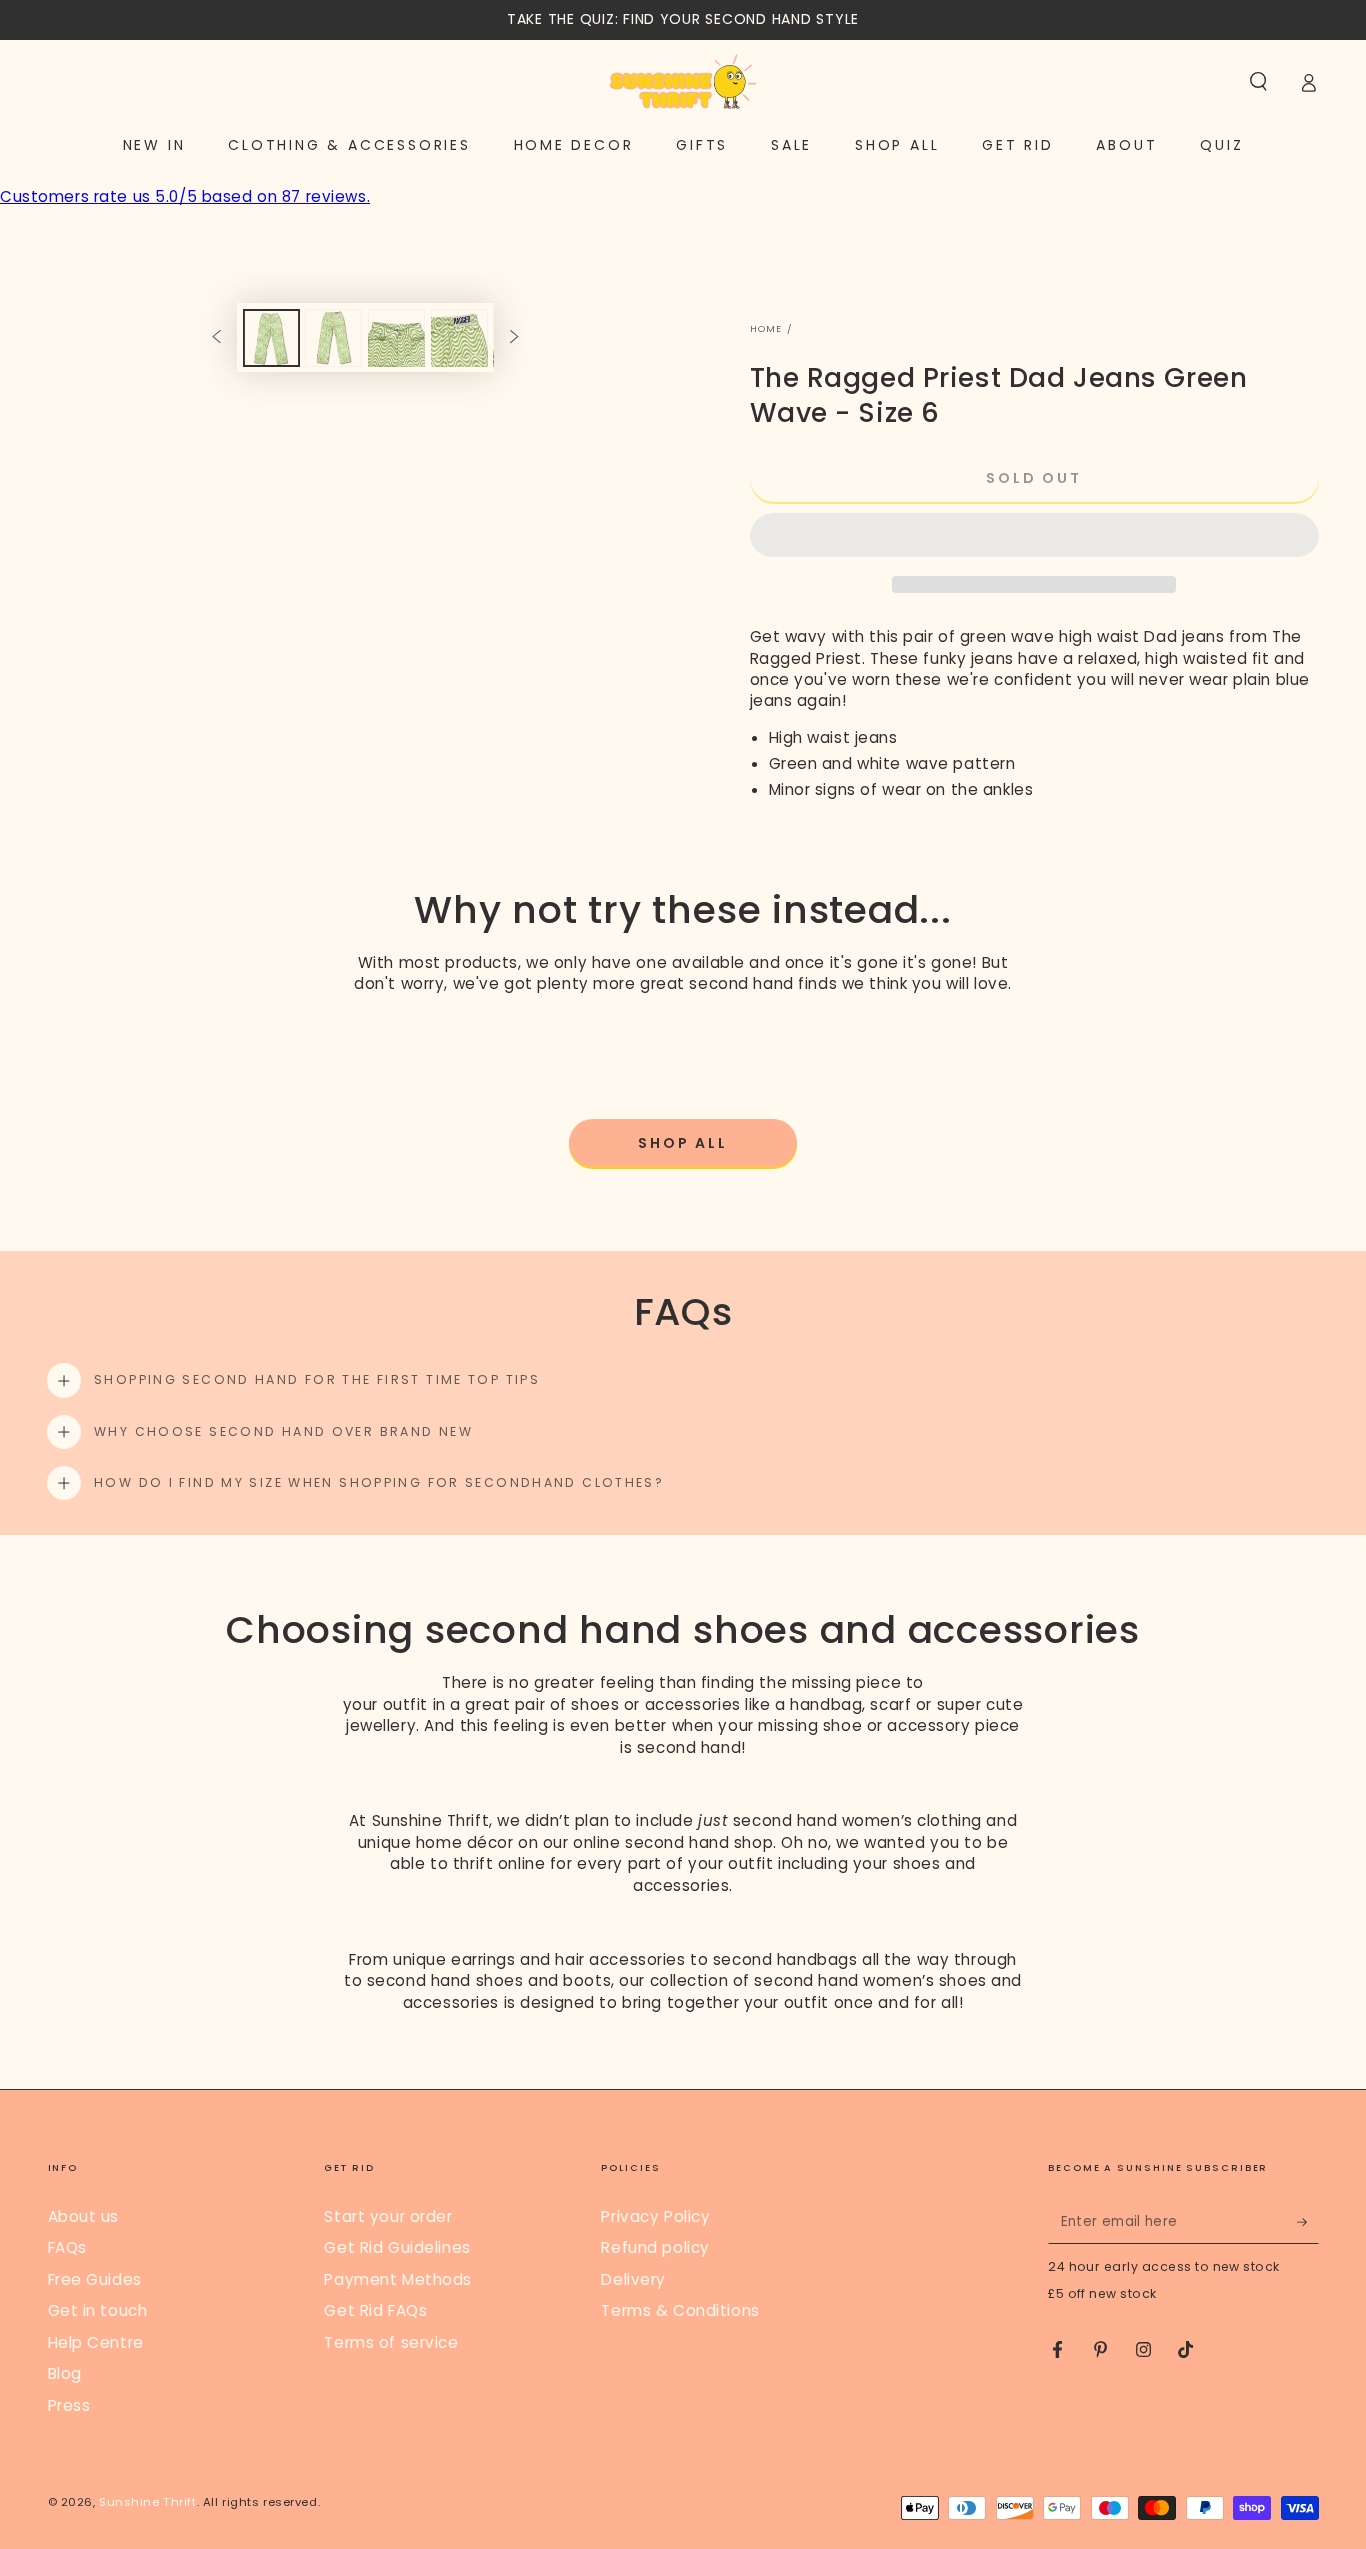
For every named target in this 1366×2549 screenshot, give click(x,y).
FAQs (67, 2247)
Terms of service (391, 2342)
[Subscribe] (1308, 2222)
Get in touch (98, 2310)
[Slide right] (515, 338)
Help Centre (96, 2342)
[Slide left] (216, 338)
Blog (65, 2373)
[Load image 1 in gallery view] (271, 338)
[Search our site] (1258, 82)
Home (766, 328)
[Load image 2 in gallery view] (333, 338)
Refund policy (655, 2247)
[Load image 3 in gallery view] (396, 338)
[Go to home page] (683, 82)
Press (69, 2405)
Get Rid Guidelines (397, 2247)
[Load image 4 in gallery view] (459, 338)
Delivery (633, 2279)
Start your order (388, 2216)
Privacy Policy (655, 2216)
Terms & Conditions (680, 2310)
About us (84, 2216)
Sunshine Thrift (148, 2502)
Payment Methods (398, 2279)
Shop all (682, 1143)
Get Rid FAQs (375, 2310)
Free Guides (95, 2279)
